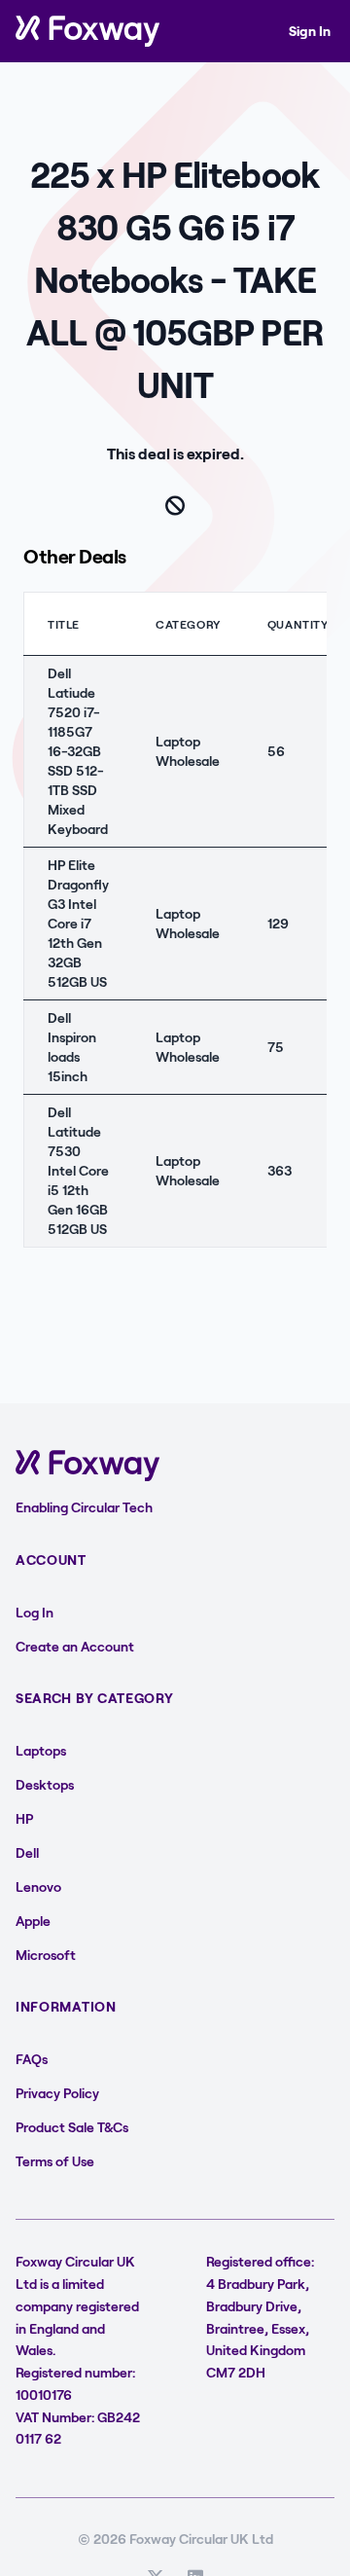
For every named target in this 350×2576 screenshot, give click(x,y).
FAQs (32, 2059)
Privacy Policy (57, 2093)
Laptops (41, 1750)
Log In (35, 1612)
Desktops (45, 1784)
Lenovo (38, 1887)
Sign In (310, 31)
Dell (27, 1852)
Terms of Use (55, 2161)
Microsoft (46, 1955)
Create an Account (75, 1646)
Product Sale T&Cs (72, 2127)
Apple (33, 1921)
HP (24, 1818)
